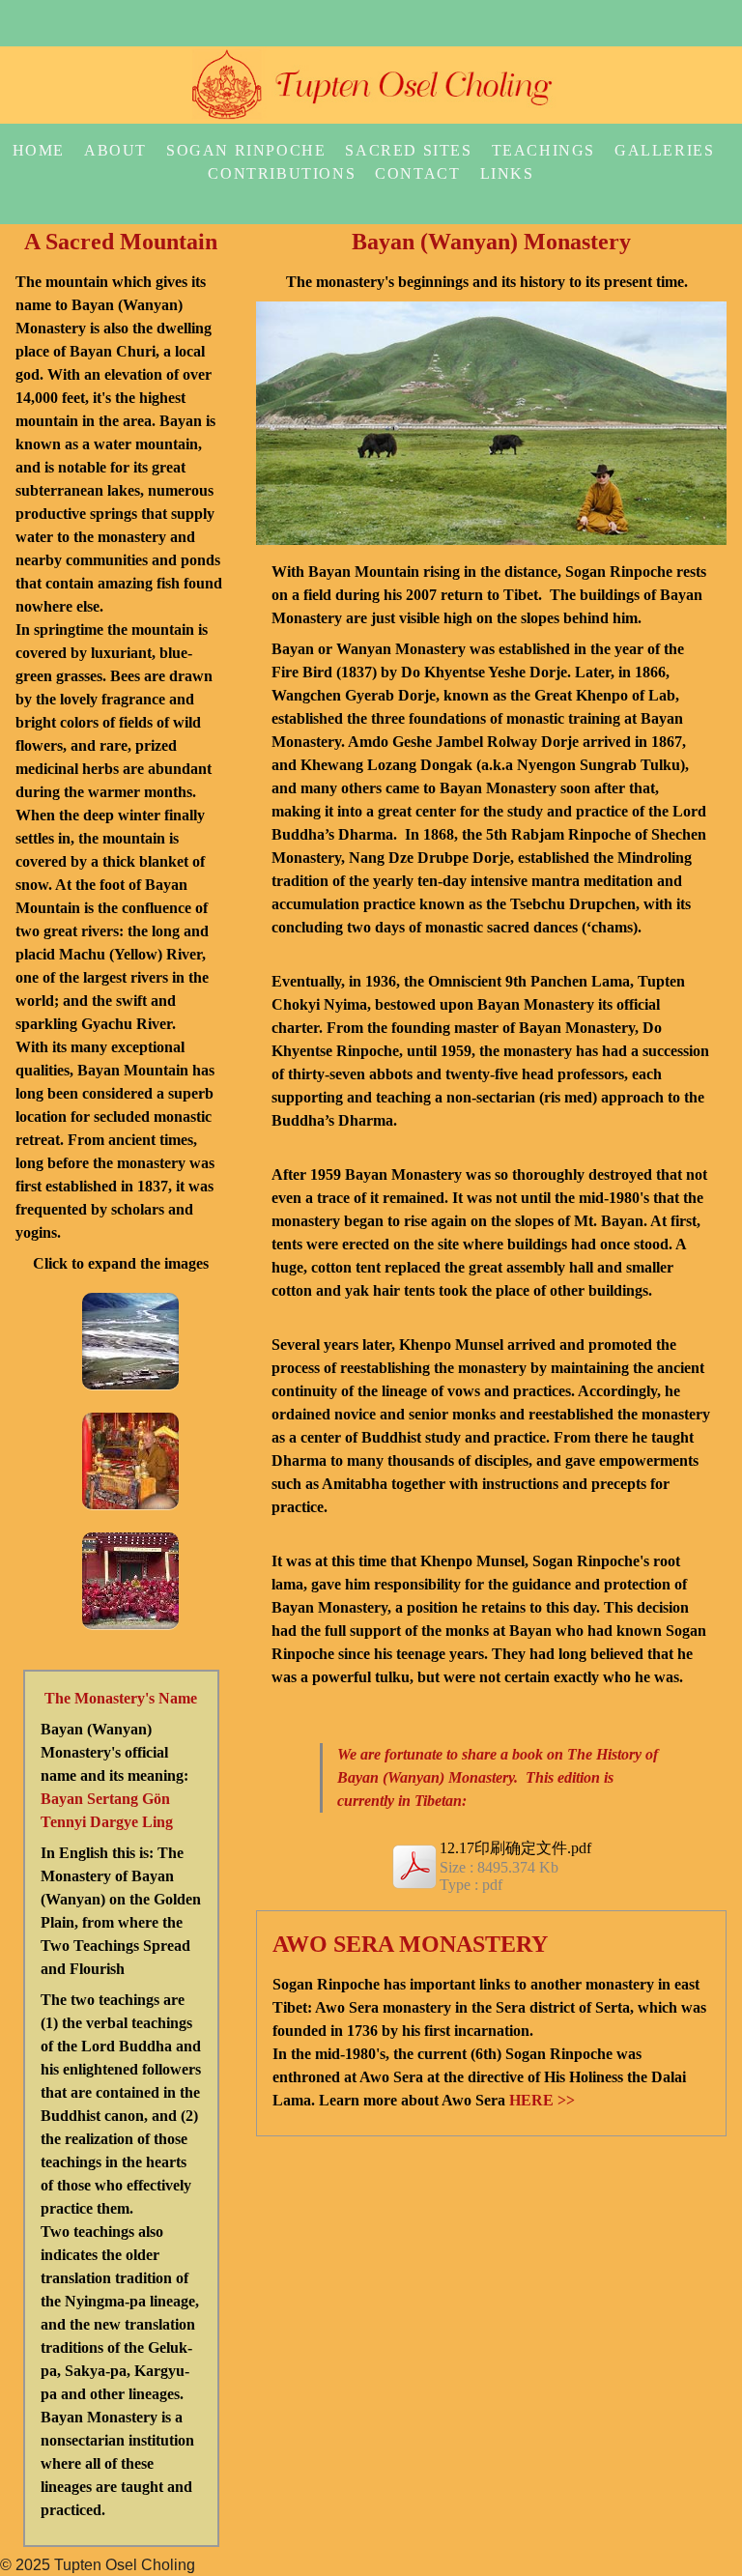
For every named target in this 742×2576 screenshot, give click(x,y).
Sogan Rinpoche (246, 150)
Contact (417, 173)
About (115, 150)
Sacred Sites (408, 150)
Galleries (664, 150)
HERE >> (542, 2100)
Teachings (543, 150)
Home (39, 150)
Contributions (282, 173)
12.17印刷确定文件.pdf (515, 1848)
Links (507, 173)
